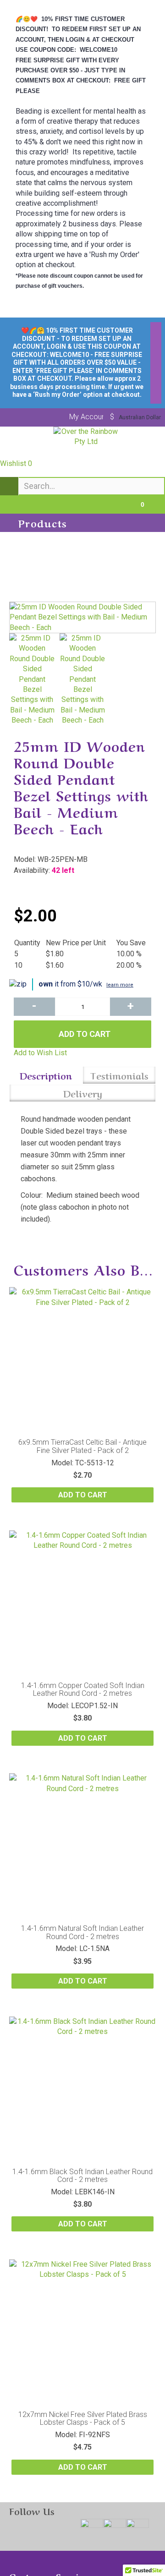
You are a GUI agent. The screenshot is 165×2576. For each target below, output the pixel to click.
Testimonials (119, 1075)
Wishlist (16, 463)
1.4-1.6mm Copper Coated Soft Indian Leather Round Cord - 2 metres (83, 1690)
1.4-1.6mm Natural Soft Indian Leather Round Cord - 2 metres (82, 1932)
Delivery (83, 1093)
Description (46, 1075)
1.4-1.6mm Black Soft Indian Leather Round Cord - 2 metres (82, 2176)
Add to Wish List (40, 1053)
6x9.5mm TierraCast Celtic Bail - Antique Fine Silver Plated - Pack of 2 (82, 1446)
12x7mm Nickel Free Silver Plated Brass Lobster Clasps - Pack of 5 (83, 2419)
